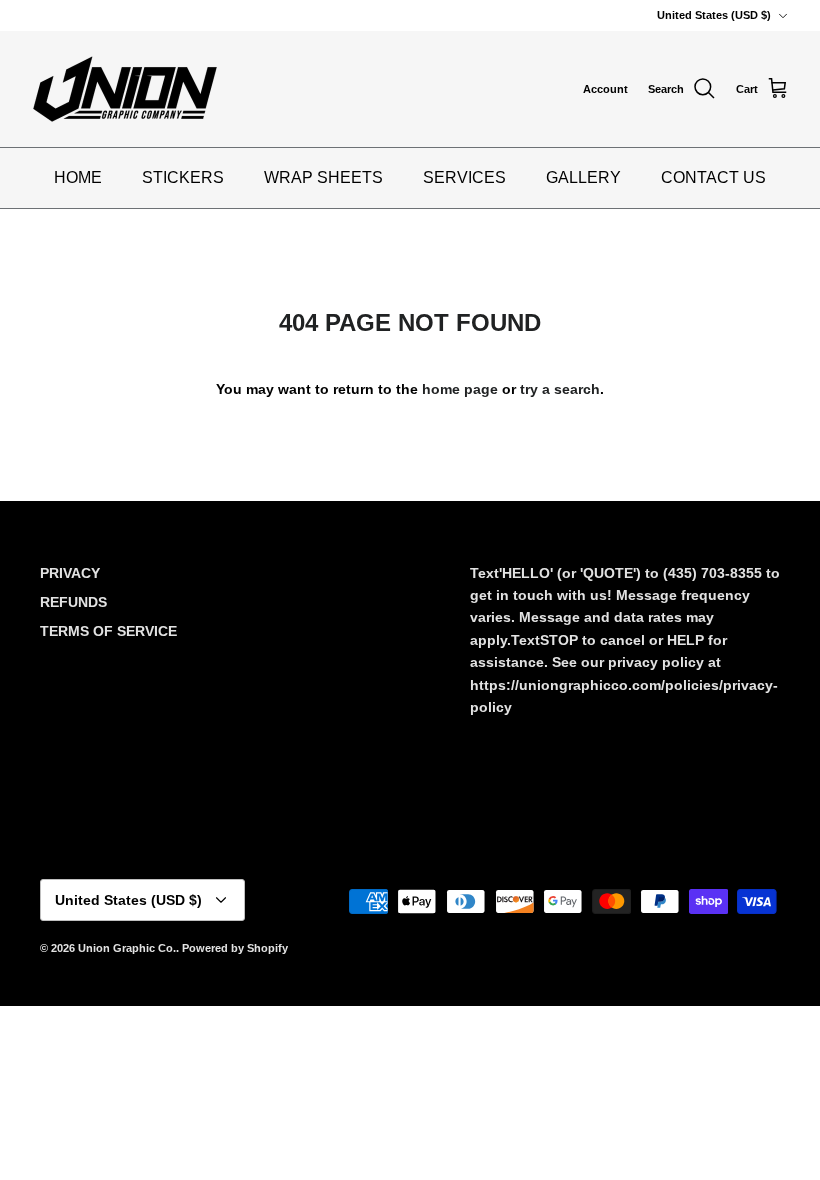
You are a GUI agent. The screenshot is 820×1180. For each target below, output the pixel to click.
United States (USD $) (714, 15)
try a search (560, 389)
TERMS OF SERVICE (108, 631)
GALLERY (583, 177)
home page (460, 389)
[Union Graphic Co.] (125, 89)
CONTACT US (713, 177)
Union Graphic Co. (127, 948)
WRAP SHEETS (323, 177)
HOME (78, 177)
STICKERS (183, 177)
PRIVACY (70, 573)
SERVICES (464, 177)
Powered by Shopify (235, 948)
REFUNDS (73, 602)
